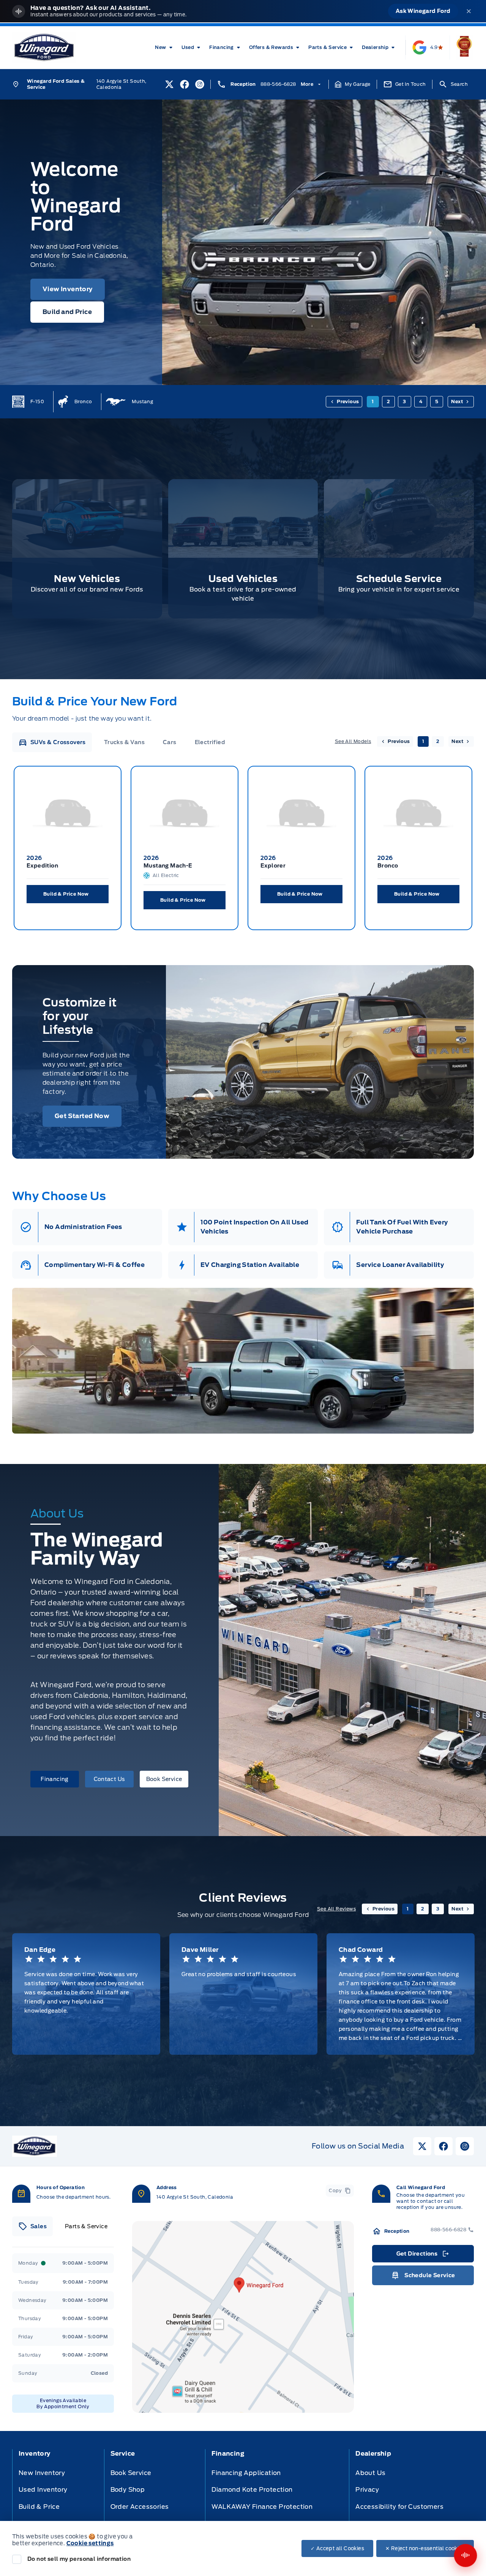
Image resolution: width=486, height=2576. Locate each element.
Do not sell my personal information (79, 2559)
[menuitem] (165, 47)
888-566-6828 (278, 84)
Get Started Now (82, 1116)
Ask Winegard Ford (423, 11)
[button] (353, 84)
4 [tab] (421, 401)
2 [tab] (388, 401)
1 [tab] (373, 401)
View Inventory (68, 289)
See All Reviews (336, 1909)
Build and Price (67, 312)
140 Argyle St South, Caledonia (121, 84)
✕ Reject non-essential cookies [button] (425, 2548)
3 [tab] (404, 401)
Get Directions (422, 2256)
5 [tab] (437, 401)
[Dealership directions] (243, 2317)
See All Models (353, 741)
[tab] (52, 742)
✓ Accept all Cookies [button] (337, 2548)
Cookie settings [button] (90, 2543)
